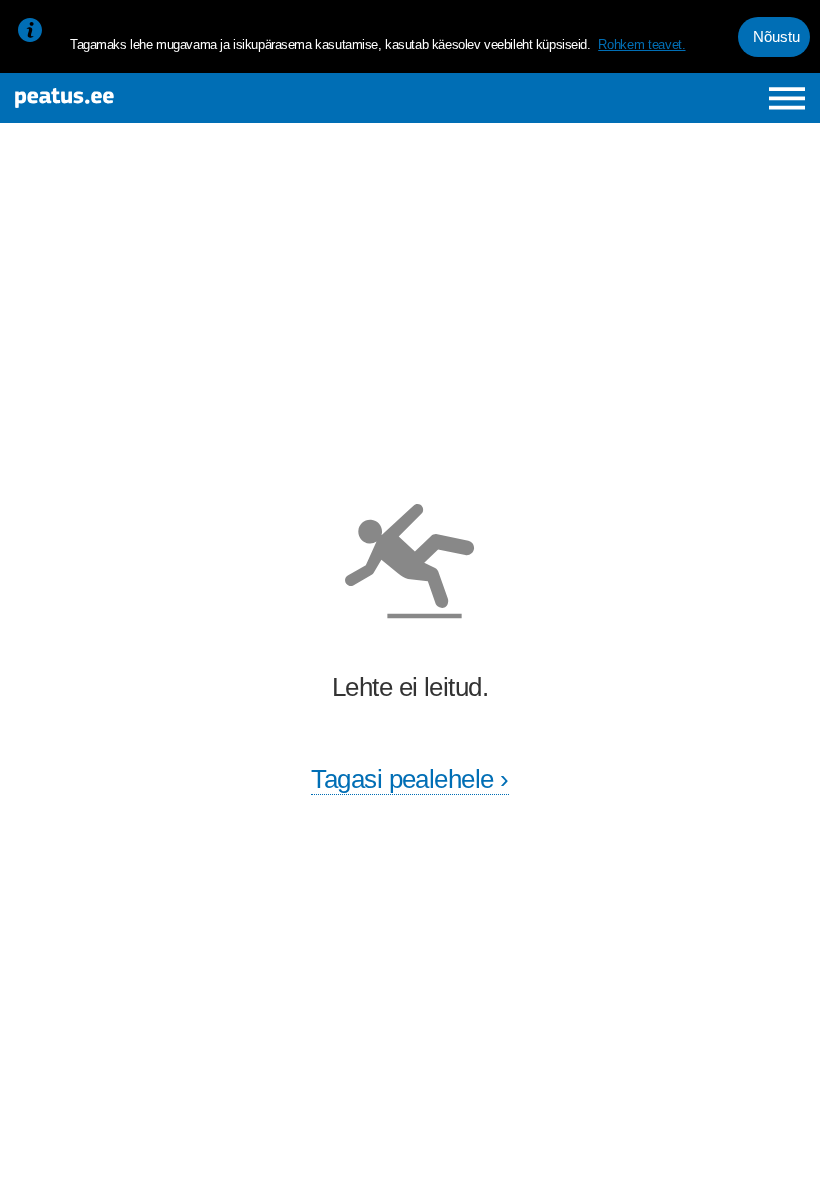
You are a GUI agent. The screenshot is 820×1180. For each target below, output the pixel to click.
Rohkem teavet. (641, 44)
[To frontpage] (151, 98)
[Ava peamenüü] (787, 98)
